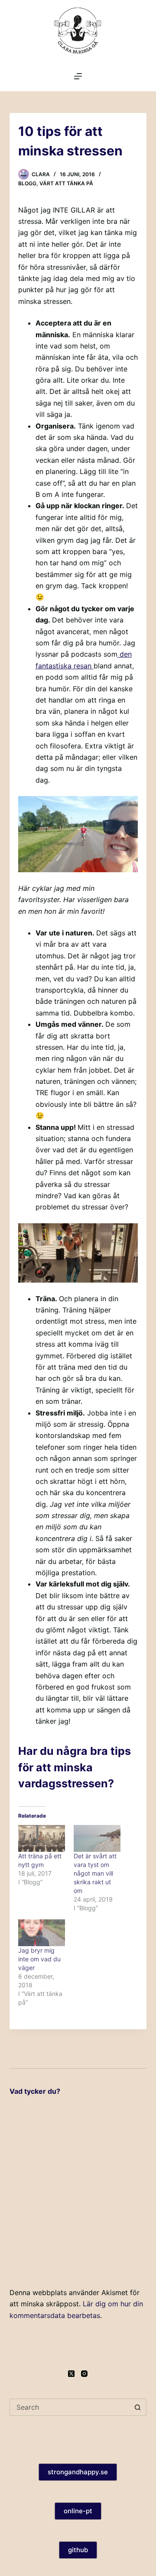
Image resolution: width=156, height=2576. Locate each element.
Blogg (27, 183)
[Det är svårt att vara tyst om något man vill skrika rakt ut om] (97, 1838)
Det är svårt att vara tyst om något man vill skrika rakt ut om (95, 1873)
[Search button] (138, 2407)
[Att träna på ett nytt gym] (42, 1838)
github (78, 2550)
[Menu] (78, 76)
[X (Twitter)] (71, 2374)
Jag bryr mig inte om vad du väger (39, 1959)
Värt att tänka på (66, 183)
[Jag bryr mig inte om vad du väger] (42, 1933)
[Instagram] (84, 2374)
